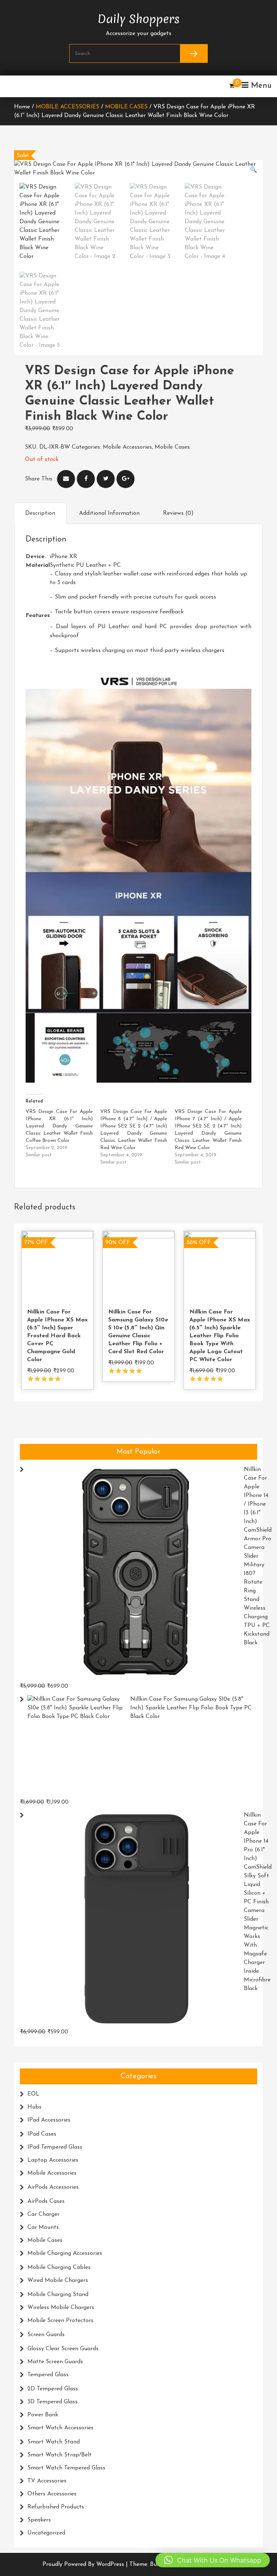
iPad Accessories (49, 2120)
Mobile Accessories (67, 107)
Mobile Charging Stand (58, 2295)
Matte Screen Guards (55, 2362)
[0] (232, 86)
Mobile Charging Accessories (65, 2253)
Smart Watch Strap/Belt (60, 2455)
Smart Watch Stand (54, 2442)
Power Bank (43, 2415)
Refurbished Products (56, 2507)
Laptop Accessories (53, 2160)
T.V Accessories (47, 2481)
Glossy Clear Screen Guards (63, 2349)
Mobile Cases (126, 107)
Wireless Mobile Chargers (61, 2308)
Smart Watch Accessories (60, 2428)
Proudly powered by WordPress (84, 2564)
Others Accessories (52, 2494)
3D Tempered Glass (52, 2402)
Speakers (39, 2520)
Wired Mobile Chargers (58, 2281)
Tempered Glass (48, 2375)
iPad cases (42, 2134)
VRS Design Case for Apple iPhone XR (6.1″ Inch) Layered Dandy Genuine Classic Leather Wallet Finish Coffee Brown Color (59, 1126)
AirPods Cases (46, 2201)
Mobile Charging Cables (59, 2268)
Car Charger (43, 2214)
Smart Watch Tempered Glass (66, 2468)
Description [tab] (40, 513)
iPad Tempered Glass (55, 2147)
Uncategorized (46, 2533)
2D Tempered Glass (53, 2389)
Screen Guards (46, 2335)
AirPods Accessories (53, 2187)
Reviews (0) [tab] (178, 513)
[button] (254, 170)
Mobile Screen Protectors (60, 2321)
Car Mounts (43, 2227)
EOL (33, 2094)
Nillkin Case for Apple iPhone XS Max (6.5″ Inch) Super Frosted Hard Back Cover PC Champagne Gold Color (57, 1336)
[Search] (194, 53)
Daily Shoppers (138, 17)
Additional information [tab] (109, 513)
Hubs (34, 2107)
